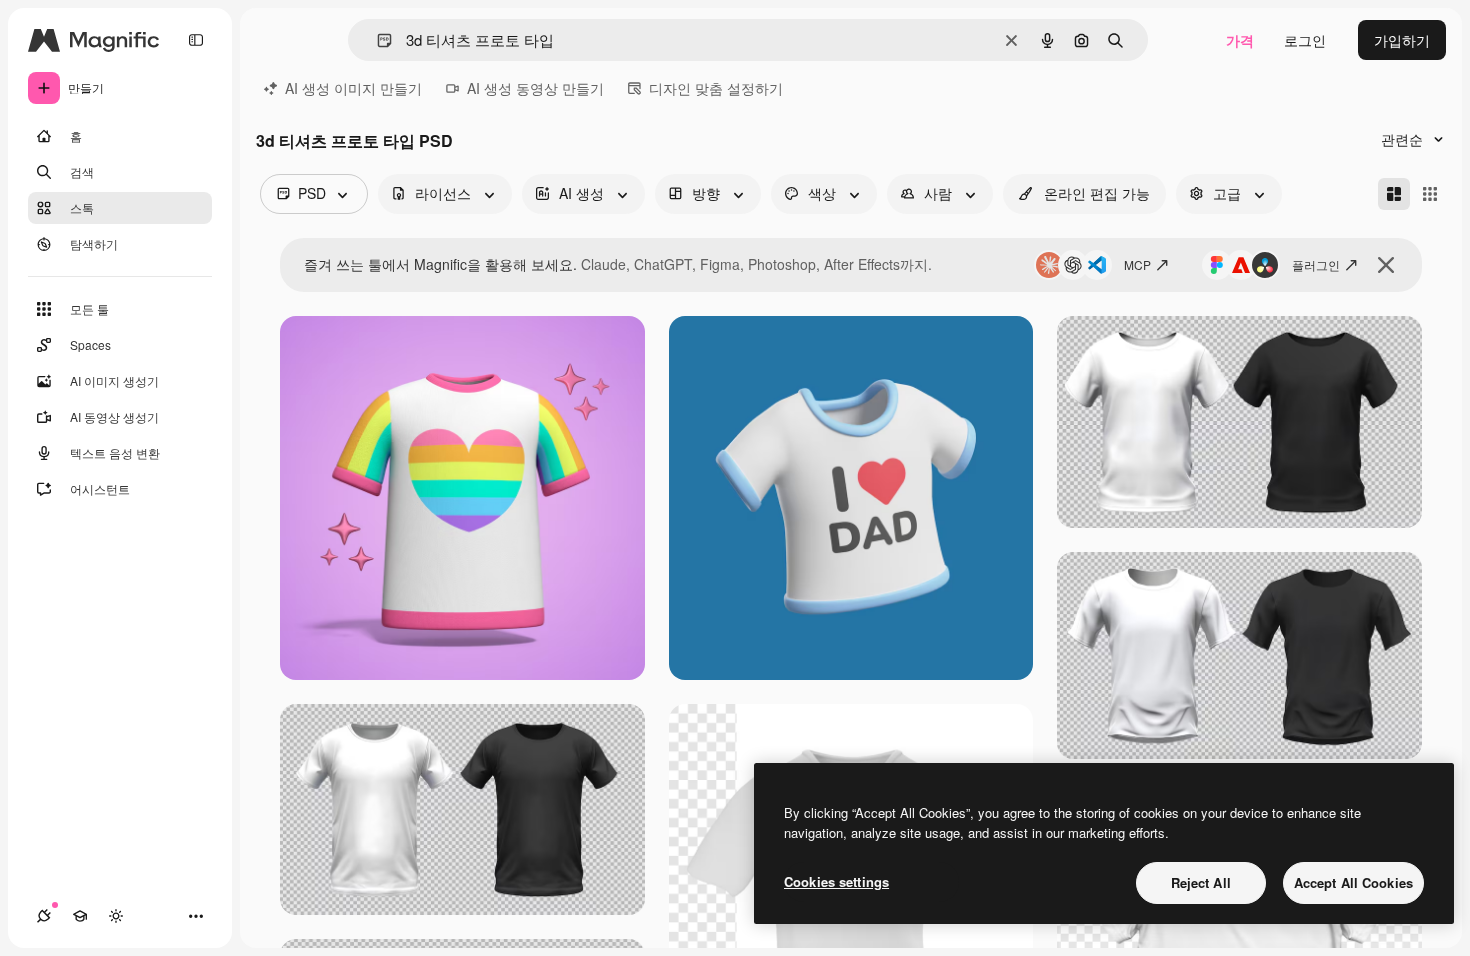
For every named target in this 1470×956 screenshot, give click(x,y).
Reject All (1201, 882)
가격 (1240, 40)
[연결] (44, 916)
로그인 (1305, 40)
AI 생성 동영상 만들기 (535, 88)
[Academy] (80, 916)
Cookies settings (836, 881)
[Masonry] (1394, 194)
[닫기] (1386, 265)
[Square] (1430, 194)
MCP (1137, 264)
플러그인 (1316, 264)
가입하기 (1402, 40)
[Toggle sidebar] (196, 40)
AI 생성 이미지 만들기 (353, 88)
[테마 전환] (116, 916)
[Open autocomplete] (376, 40)
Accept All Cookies (1353, 882)
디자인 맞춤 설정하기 (716, 88)
